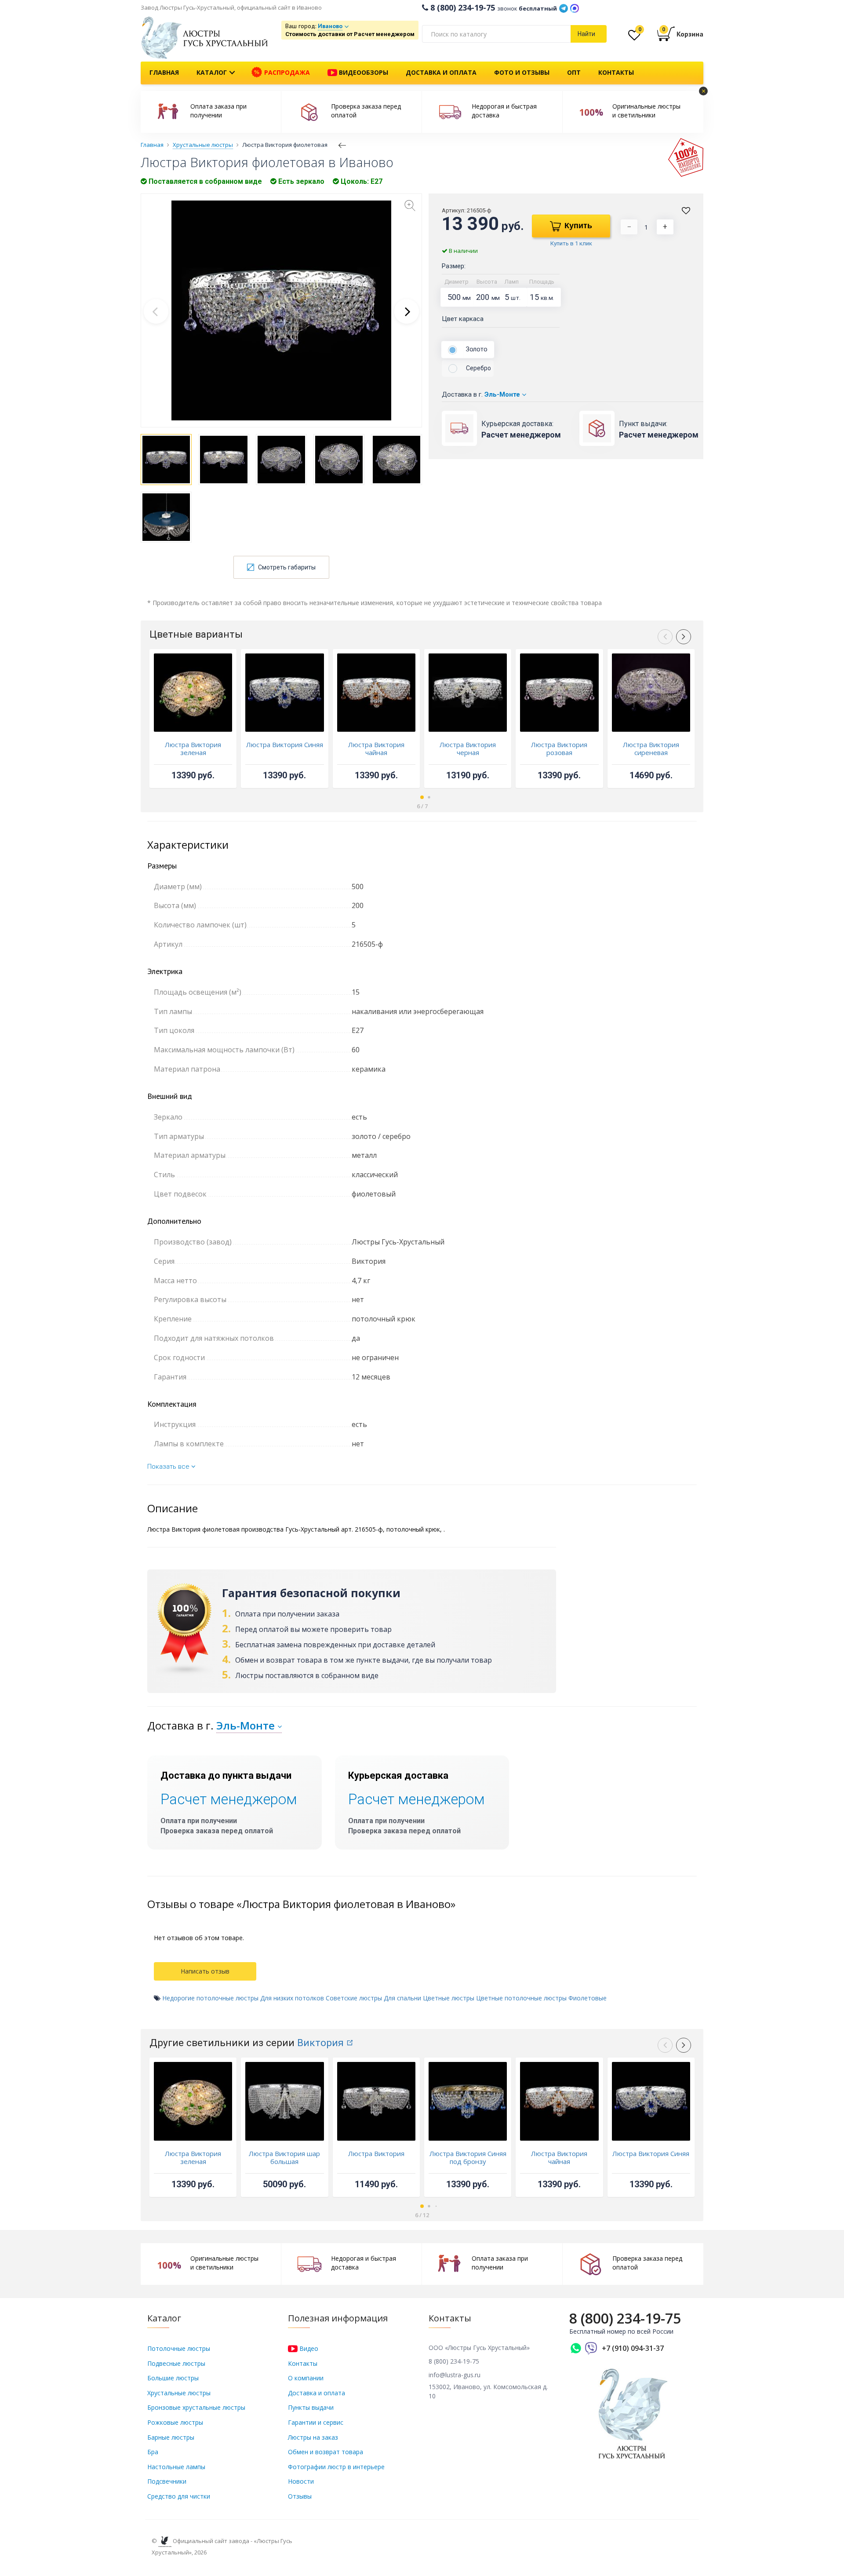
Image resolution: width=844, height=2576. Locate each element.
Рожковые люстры (175, 2422)
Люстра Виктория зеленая (193, 748)
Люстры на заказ (313, 2437)
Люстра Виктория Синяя (285, 744)
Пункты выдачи (311, 2407)
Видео (308, 2348)
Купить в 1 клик (571, 243)
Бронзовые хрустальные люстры (196, 2407)
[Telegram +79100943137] (564, 7)
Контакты (616, 72)
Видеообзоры (363, 72)
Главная (164, 72)
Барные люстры (171, 2437)
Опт (574, 72)
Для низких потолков (292, 1998)
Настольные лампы (176, 2467)
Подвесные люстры (176, 2363)
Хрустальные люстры (179, 2393)
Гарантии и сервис (316, 2422)
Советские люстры (354, 1998)
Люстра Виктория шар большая (284, 2157)
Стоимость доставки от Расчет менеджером (350, 34)
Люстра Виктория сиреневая (651, 748)
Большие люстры (173, 2378)
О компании (306, 2378)
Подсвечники (167, 2481)
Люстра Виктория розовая (559, 748)
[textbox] (496, 34)
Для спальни (402, 1998)
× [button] (704, 91)
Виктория (320, 2043)
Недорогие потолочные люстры (210, 1998)
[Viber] (591, 2348)
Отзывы (300, 2496)
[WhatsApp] (576, 2348)
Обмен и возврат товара (326, 2452)
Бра (153, 2452)
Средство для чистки (179, 2496)
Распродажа (286, 72)
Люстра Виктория (376, 2153)
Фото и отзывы (522, 72)
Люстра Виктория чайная (376, 748)
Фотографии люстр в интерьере (336, 2467)
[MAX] (575, 7)
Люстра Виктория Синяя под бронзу (468, 2157)
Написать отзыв (205, 1971)
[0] (634, 37)
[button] (407, 311)
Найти (586, 34)
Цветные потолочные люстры (521, 1998)
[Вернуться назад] (342, 145)
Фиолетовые (588, 1998)
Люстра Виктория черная (468, 748)
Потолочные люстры (179, 2348)
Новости (301, 2481)
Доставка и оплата (441, 72)
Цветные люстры (449, 1998)
